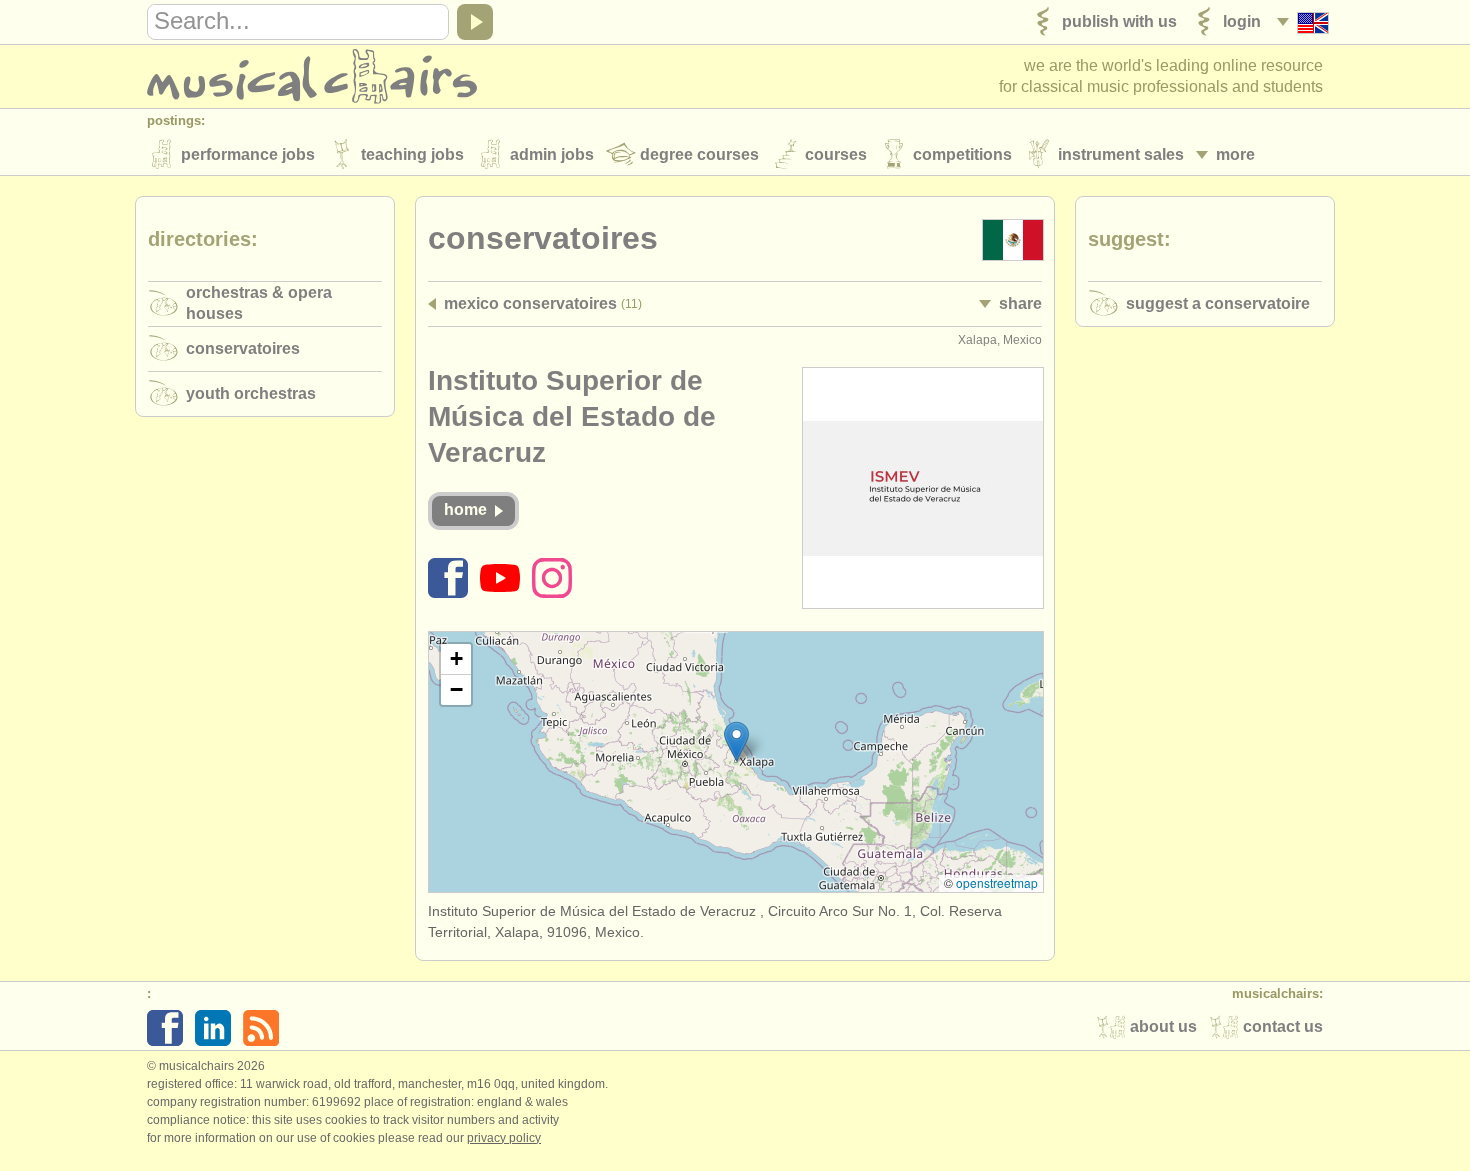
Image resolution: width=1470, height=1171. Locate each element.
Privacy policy (504, 1138)
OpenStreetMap (997, 882)
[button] (736, 741)
